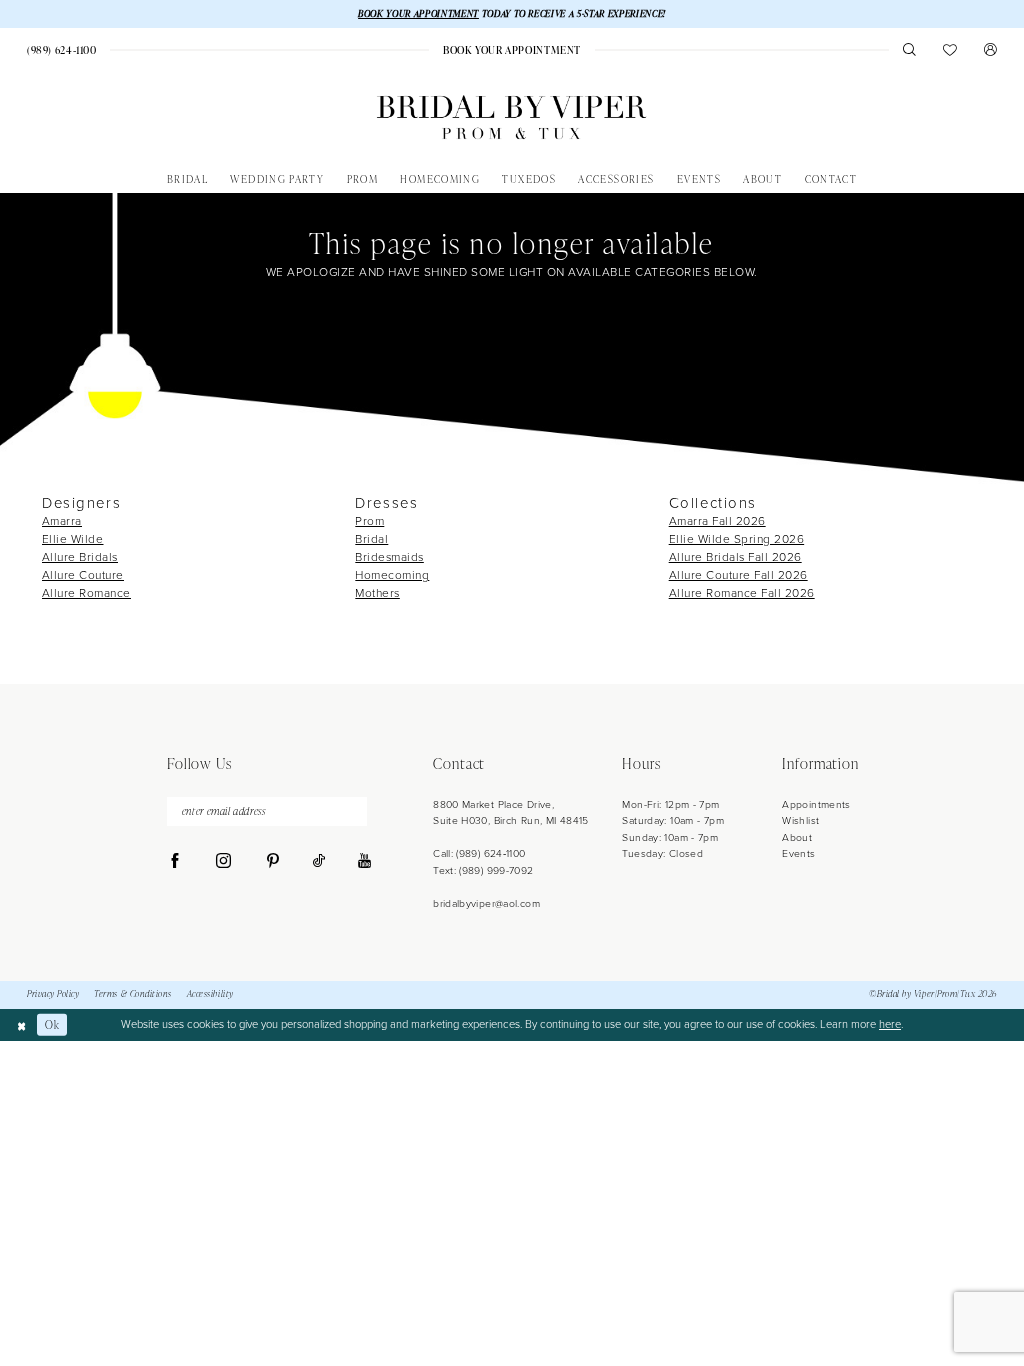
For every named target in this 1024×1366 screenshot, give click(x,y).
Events (798, 853)
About (797, 837)
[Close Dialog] (21, 1025)
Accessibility (210, 994)
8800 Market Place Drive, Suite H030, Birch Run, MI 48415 (511, 812)
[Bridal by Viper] (511, 117)
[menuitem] (61, 50)
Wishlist (800, 820)
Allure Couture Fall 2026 (738, 575)
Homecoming (392, 575)
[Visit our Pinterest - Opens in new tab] (272, 862)
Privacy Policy (53, 994)
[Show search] (909, 49)
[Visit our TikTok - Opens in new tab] (319, 862)
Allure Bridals (80, 557)
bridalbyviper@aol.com (486, 903)
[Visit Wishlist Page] (950, 49)
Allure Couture (83, 575)
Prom (369, 521)
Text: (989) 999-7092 (483, 870)
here (890, 1024)
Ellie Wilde (73, 539)
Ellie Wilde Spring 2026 (737, 539)
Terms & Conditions (133, 994)
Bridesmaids (389, 557)
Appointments (816, 804)
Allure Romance (86, 593)
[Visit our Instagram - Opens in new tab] (223, 862)
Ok (52, 1024)
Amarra (62, 521)
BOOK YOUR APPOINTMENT (418, 13)
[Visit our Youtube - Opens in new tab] (364, 861)
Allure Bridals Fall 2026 (735, 557)
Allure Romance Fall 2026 (742, 593)
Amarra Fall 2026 (717, 521)
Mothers (377, 593)
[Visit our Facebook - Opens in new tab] (175, 862)
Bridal (371, 539)
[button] (990, 49)
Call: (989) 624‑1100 (479, 853)
